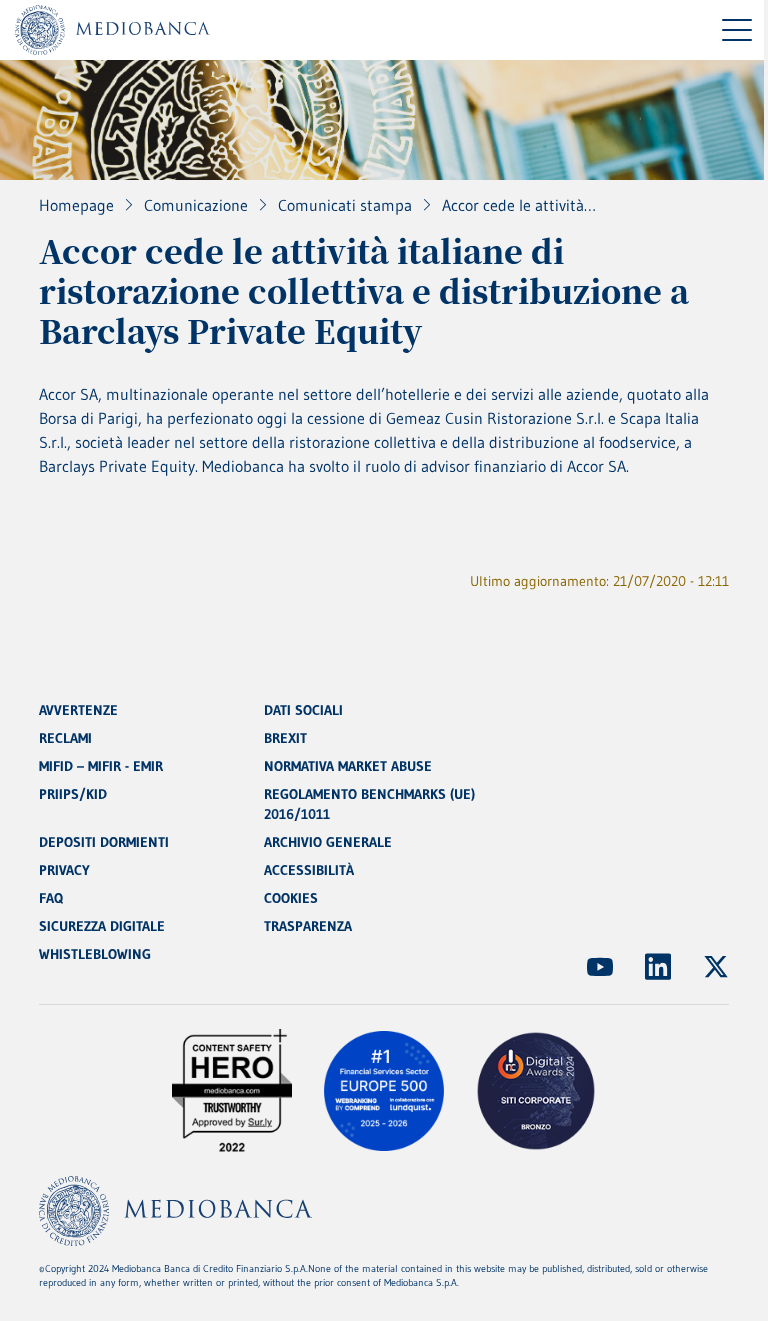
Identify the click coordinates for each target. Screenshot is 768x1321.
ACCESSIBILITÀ (309, 870)
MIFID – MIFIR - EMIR (101, 766)
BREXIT (285, 738)
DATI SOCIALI (303, 710)
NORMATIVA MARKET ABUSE (348, 766)
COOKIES (291, 898)
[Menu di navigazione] (737, 30)
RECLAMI (65, 738)
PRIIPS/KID (73, 794)
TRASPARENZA (308, 926)
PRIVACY (64, 870)
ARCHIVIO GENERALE (328, 842)
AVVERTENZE (78, 710)
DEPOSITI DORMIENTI (104, 842)
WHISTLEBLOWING (95, 954)
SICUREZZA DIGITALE (102, 926)
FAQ (51, 898)
